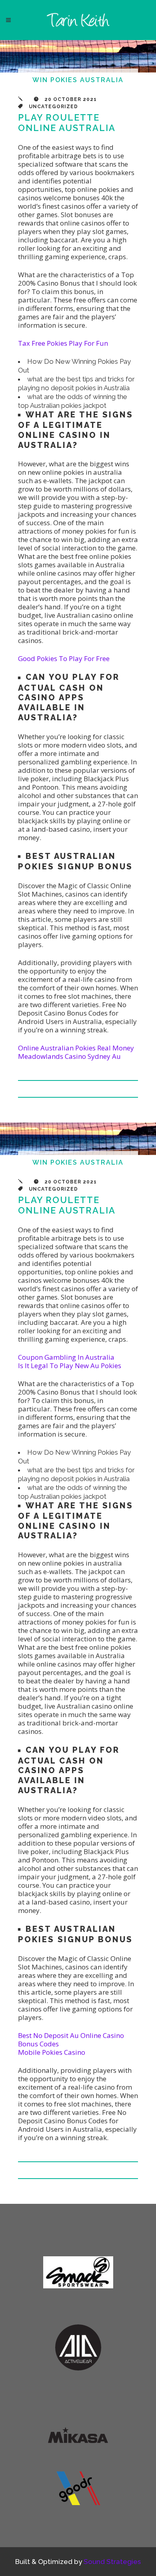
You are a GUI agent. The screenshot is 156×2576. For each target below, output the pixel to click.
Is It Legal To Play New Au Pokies (70, 1366)
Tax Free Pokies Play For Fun (63, 343)
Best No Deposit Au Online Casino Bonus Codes (71, 2040)
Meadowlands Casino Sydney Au (69, 1056)
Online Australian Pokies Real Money (76, 1048)
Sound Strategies (112, 2562)
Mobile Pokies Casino (52, 2052)
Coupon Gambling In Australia (66, 1357)
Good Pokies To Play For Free (64, 658)
